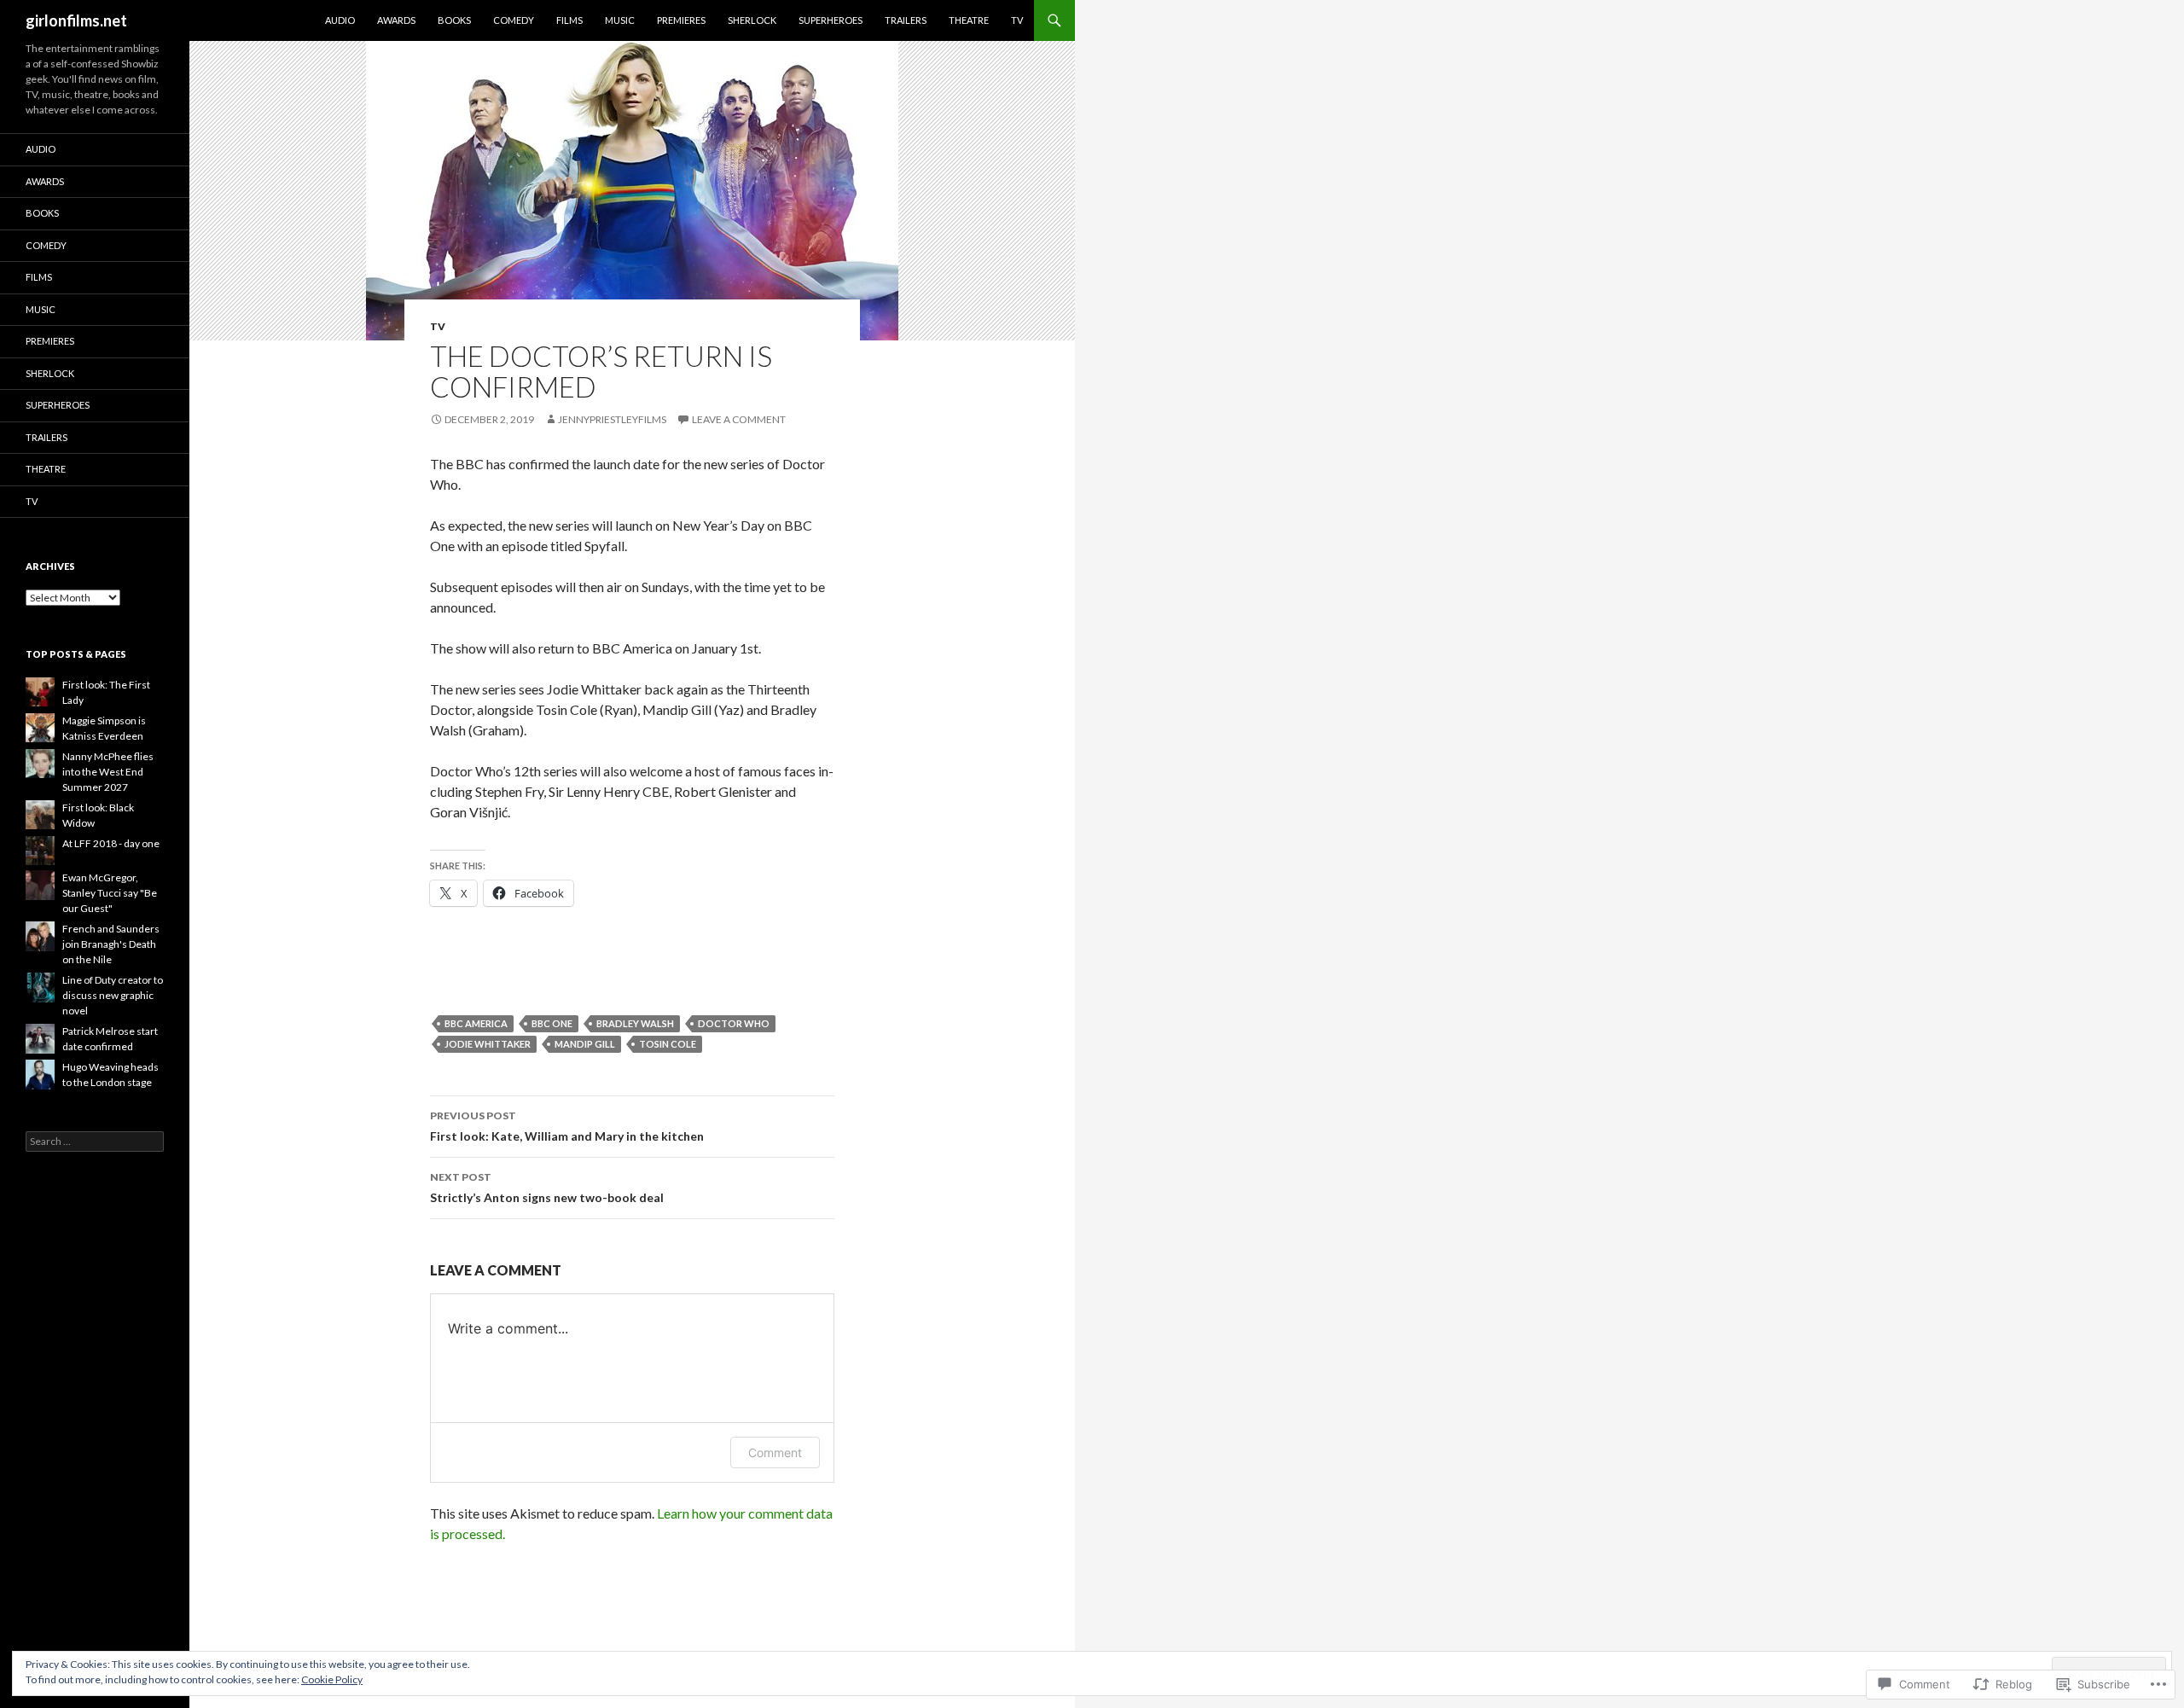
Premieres (681, 20)
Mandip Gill (585, 1044)
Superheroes (831, 20)
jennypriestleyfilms (612, 419)
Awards (396, 20)
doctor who (734, 1023)
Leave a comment (739, 419)
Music (620, 20)
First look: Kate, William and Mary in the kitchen (567, 1126)
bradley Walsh (635, 1023)
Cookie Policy (332, 1679)
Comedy (514, 20)
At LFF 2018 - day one (111, 843)
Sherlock (752, 20)
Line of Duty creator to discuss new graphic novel (113, 995)
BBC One (552, 1023)
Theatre (969, 20)
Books (454, 20)
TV (1017, 20)
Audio (340, 20)
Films (569, 20)
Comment (775, 1452)
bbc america (476, 1023)
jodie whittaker (488, 1044)
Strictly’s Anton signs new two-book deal (547, 1188)
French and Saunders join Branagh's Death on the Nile (111, 944)
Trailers (906, 20)
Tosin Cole (668, 1044)
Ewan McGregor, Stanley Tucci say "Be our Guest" (110, 893)
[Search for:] (95, 1141)
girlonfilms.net (76, 20)
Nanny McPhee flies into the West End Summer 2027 (108, 772)
